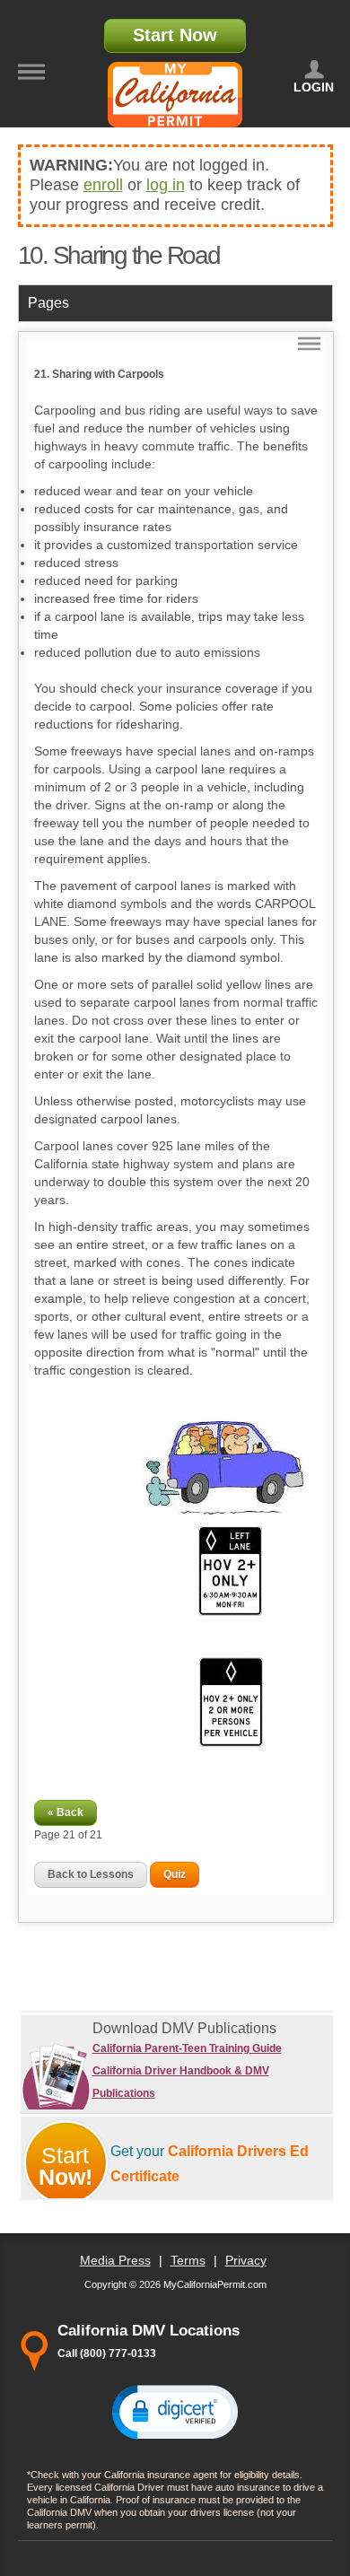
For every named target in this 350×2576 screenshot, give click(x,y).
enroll (103, 185)
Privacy (246, 2260)
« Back (66, 1812)
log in (166, 185)
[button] (175, 2411)
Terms (188, 2260)
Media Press (115, 2260)
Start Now (175, 35)
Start (66, 2166)
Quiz (175, 1874)
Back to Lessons (91, 1874)
